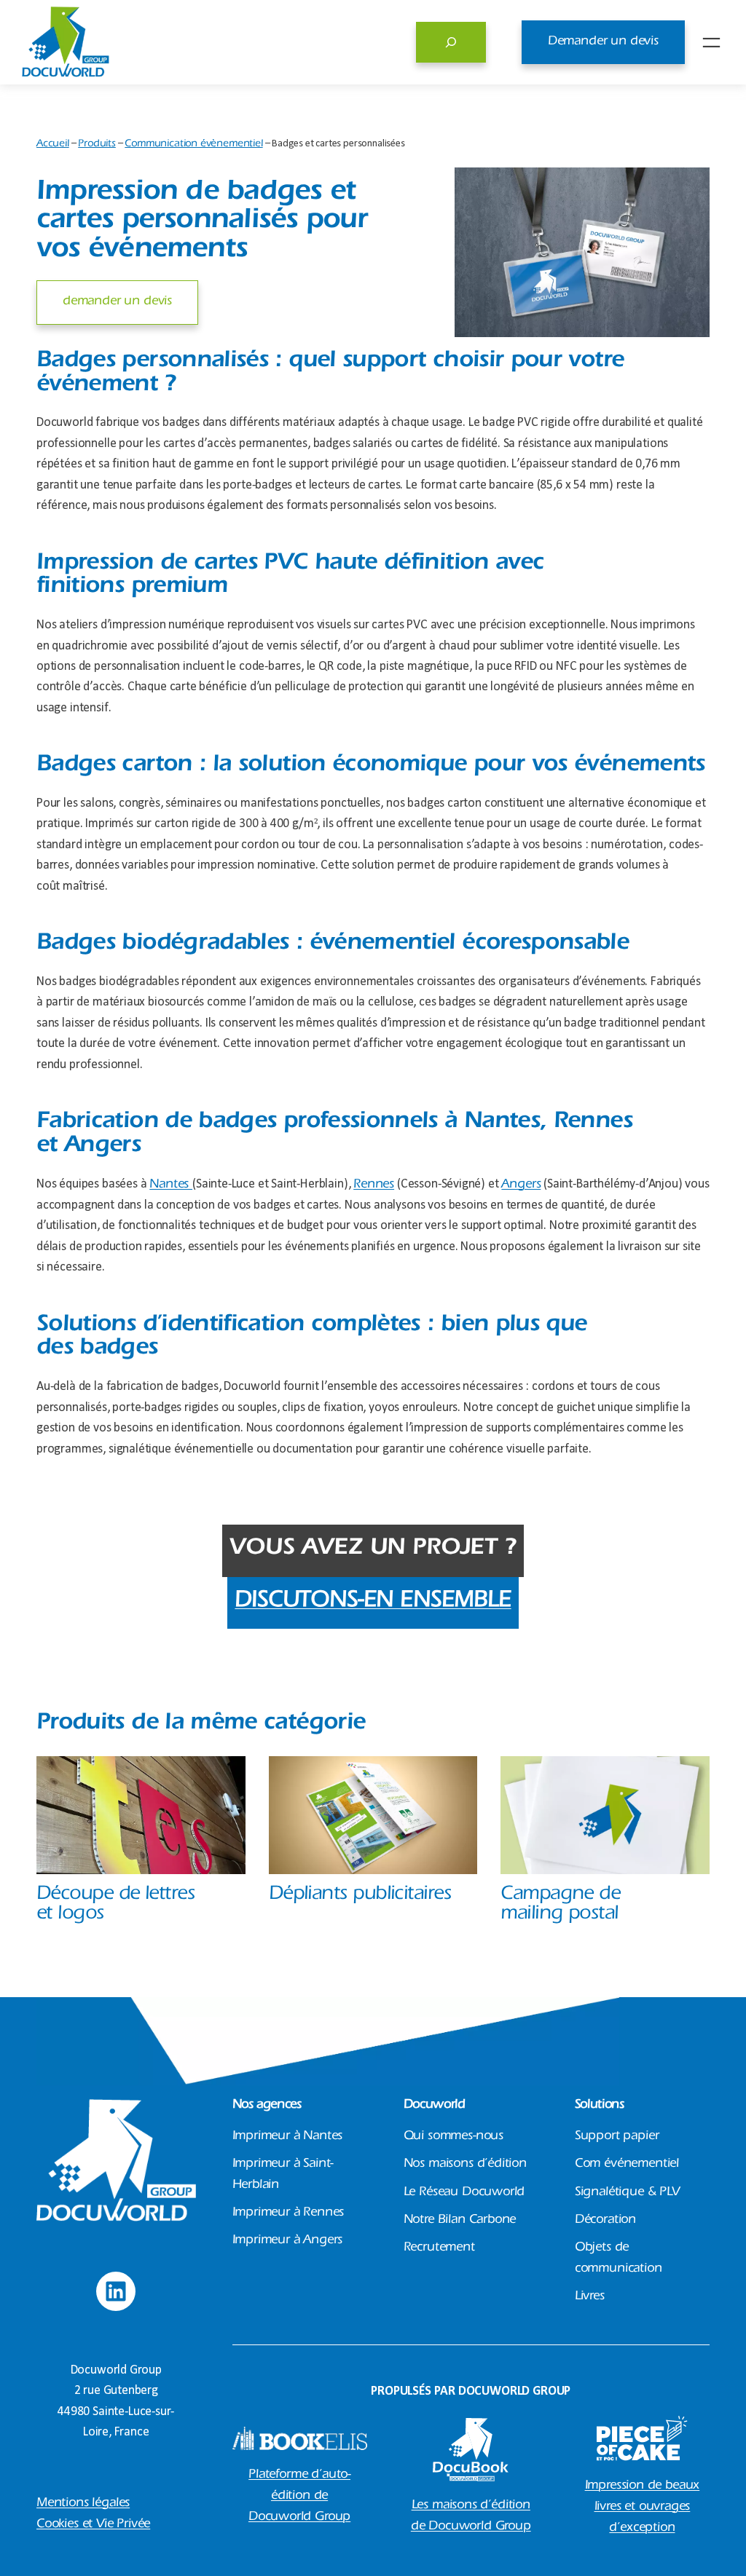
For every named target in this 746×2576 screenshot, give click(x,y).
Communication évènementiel (193, 145)
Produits (97, 145)
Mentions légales (83, 2504)
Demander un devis (603, 42)
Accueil (53, 145)
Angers (521, 1185)
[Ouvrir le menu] (711, 43)
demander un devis (117, 302)
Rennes (374, 1185)
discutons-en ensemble (373, 1603)
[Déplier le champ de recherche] (451, 42)
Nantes (171, 1185)
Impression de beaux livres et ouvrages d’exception (643, 2508)
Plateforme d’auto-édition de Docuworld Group (299, 2497)
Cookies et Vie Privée (93, 2525)
